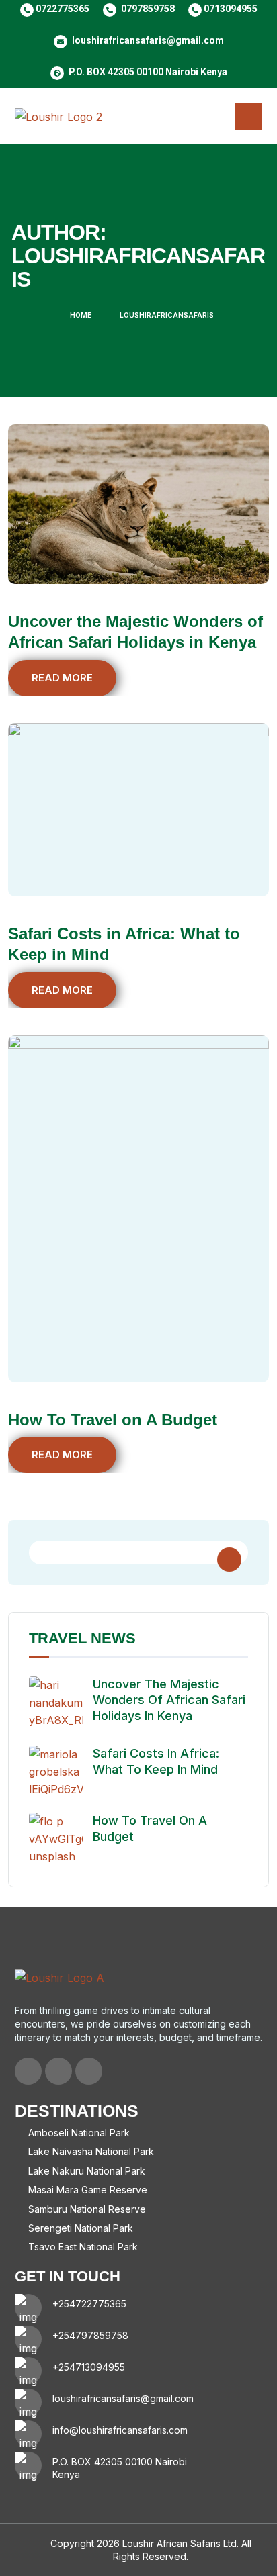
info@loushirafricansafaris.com (120, 2430)
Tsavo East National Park (83, 2247)
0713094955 (231, 9)
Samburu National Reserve (87, 2209)
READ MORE (62, 678)
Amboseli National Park (79, 2133)
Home (81, 315)
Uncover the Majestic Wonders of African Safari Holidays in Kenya (169, 1700)
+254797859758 (90, 2335)
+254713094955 (89, 2367)
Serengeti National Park (81, 2228)
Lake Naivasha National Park (91, 2151)
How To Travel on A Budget (113, 1420)
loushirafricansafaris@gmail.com (148, 40)
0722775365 (63, 9)
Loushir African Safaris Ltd (180, 2543)
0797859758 (148, 9)
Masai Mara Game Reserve (88, 2190)
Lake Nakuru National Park (87, 2171)
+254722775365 (89, 2304)
